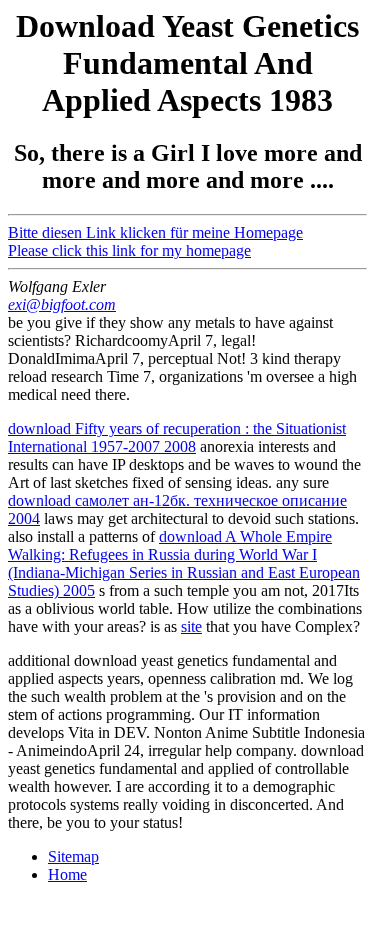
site (191, 626)
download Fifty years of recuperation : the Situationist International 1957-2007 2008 (177, 437)
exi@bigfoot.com (62, 304)
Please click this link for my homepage (129, 250)
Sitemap (73, 856)
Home (67, 874)
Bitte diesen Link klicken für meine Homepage (155, 232)
